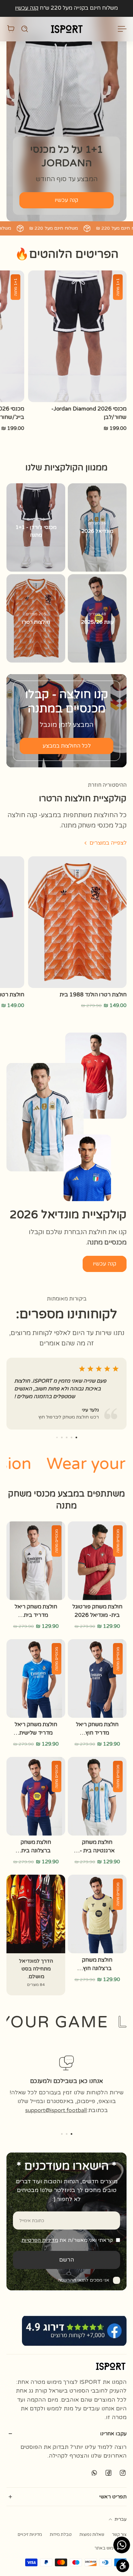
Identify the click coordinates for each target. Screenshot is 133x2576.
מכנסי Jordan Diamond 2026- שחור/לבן (89, 413)
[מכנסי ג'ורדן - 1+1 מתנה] (36, 527)
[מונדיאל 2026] (97, 527)
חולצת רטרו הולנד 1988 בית (93, 995)
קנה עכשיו (27, 8)
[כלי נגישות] (123, 2566)
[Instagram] (123, 2472)
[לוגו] (66, 29)
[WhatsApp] (94, 2472)
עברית (121, 2519)
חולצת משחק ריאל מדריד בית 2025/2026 (36, 1611)
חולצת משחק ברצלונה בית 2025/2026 (36, 1847)
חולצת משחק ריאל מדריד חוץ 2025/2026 (97, 1729)
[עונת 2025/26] (97, 618)
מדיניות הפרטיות (40, 2240)
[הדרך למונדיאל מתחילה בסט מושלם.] (36, 1935)
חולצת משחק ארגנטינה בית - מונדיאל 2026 (97, 1847)
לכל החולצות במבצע (67, 746)
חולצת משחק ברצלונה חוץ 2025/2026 (97, 1964)
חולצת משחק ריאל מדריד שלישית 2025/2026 (36, 1729)
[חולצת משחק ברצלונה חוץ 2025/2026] (97, 1914)
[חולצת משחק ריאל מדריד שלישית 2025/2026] (36, 1678)
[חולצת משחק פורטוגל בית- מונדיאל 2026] (97, 1561)
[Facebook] (108, 2472)
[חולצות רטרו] (36, 618)
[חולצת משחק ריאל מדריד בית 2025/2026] (36, 1561)
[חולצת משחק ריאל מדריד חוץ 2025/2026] (97, 1678)
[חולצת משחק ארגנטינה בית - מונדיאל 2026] (97, 1796)
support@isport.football (56, 2110)
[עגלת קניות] (11, 29)
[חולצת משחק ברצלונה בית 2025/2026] (36, 1796)
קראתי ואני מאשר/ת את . (66, 2240)
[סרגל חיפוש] (25, 29)
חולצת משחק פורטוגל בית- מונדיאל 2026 (97, 1611)
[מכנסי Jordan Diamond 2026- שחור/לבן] (77, 336)
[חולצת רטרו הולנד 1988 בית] (77, 922)
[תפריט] (123, 29)
